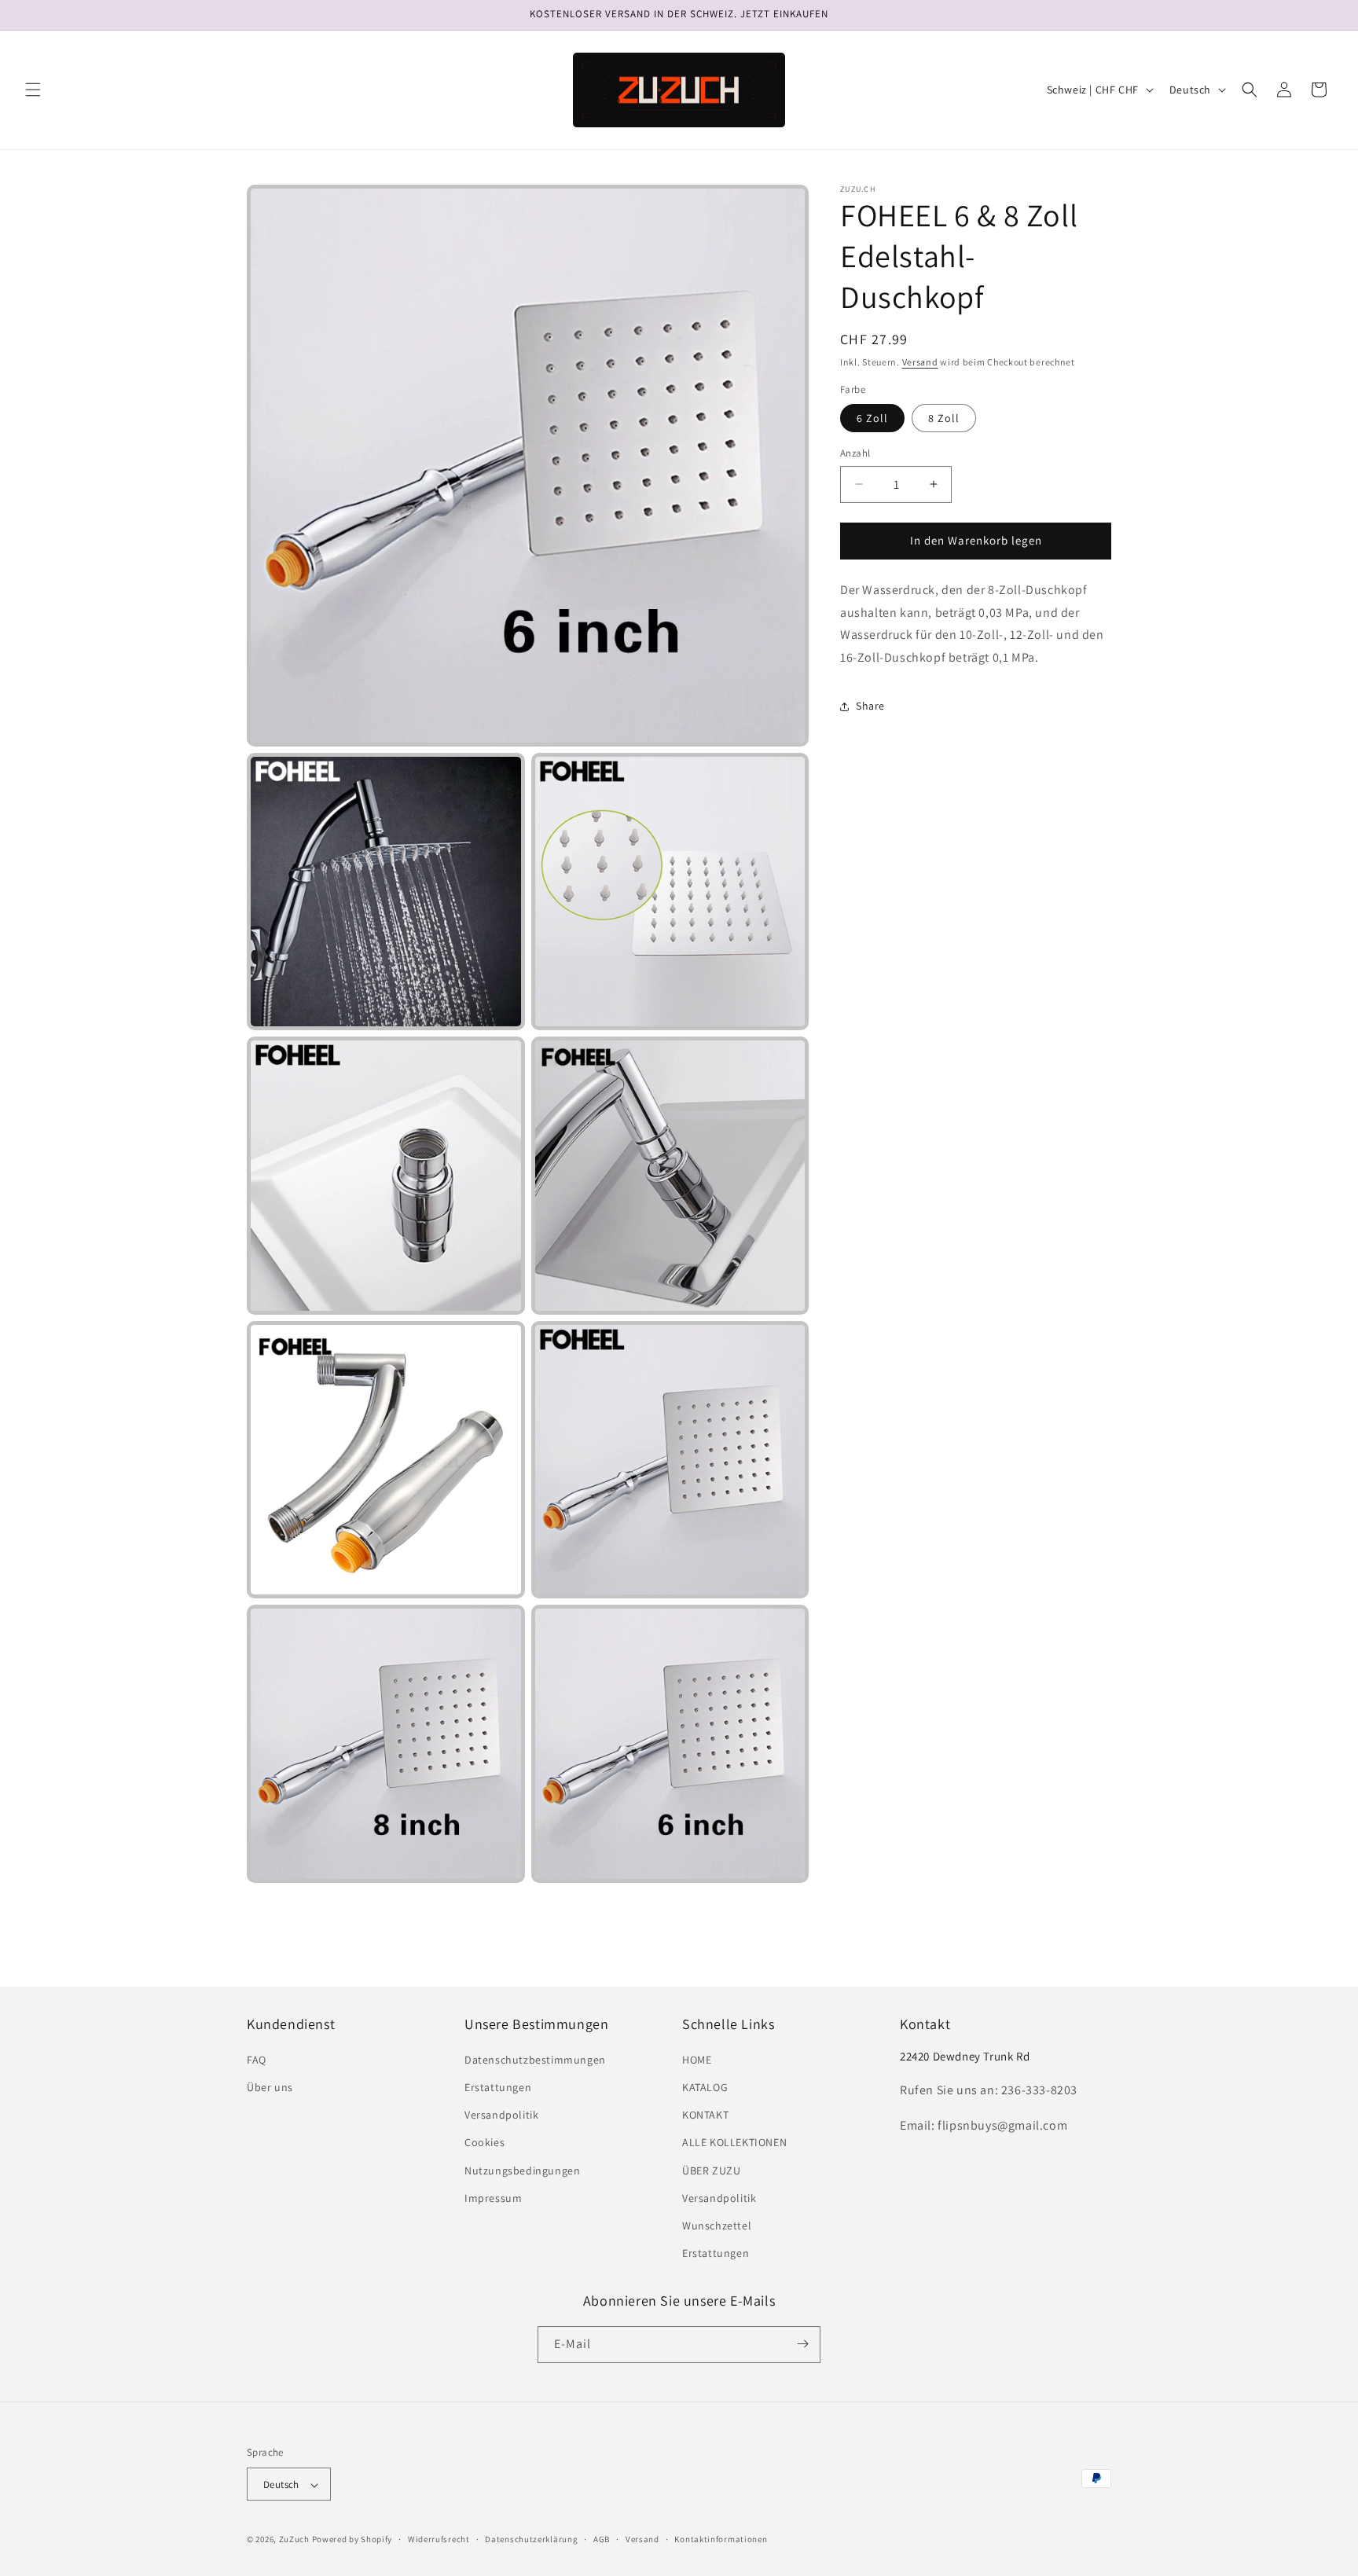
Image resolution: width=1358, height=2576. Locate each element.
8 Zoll (944, 418)
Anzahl (855, 453)
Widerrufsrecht (439, 2539)
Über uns (270, 2087)
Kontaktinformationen (721, 2539)
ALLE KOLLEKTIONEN (734, 2143)
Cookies (484, 2143)
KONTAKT (705, 2115)
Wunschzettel (717, 2226)
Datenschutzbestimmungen (535, 2060)
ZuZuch (294, 2540)
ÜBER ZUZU (711, 2171)
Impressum (493, 2198)
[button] (33, 90)
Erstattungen (498, 2087)
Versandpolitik (501, 2115)
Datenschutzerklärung (531, 2539)
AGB (602, 2539)
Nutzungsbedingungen (522, 2171)
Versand (920, 362)
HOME (697, 2060)
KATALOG (705, 2087)
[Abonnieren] (802, 2344)
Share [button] (870, 706)
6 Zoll (872, 418)
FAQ (257, 2060)
